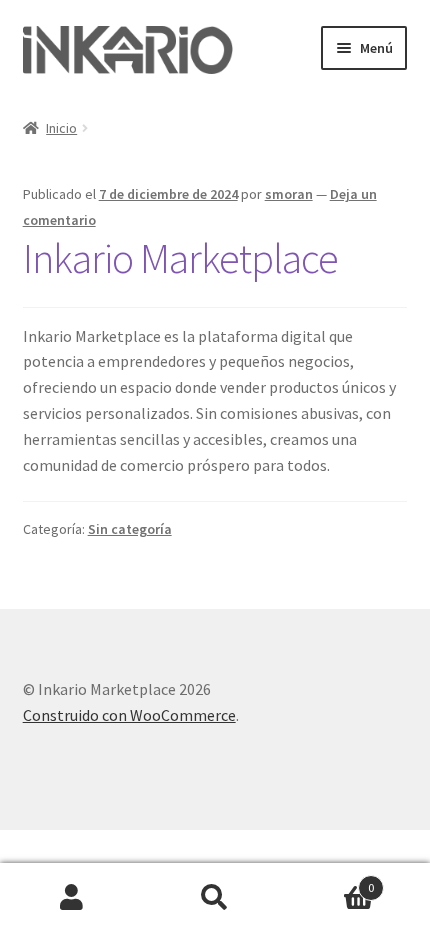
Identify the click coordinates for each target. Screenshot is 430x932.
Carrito (331, 880)
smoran (289, 194)
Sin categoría (130, 529)
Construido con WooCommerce (129, 715)
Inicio (61, 128)
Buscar (214, 898)
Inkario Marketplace (180, 258)
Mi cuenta (71, 898)
